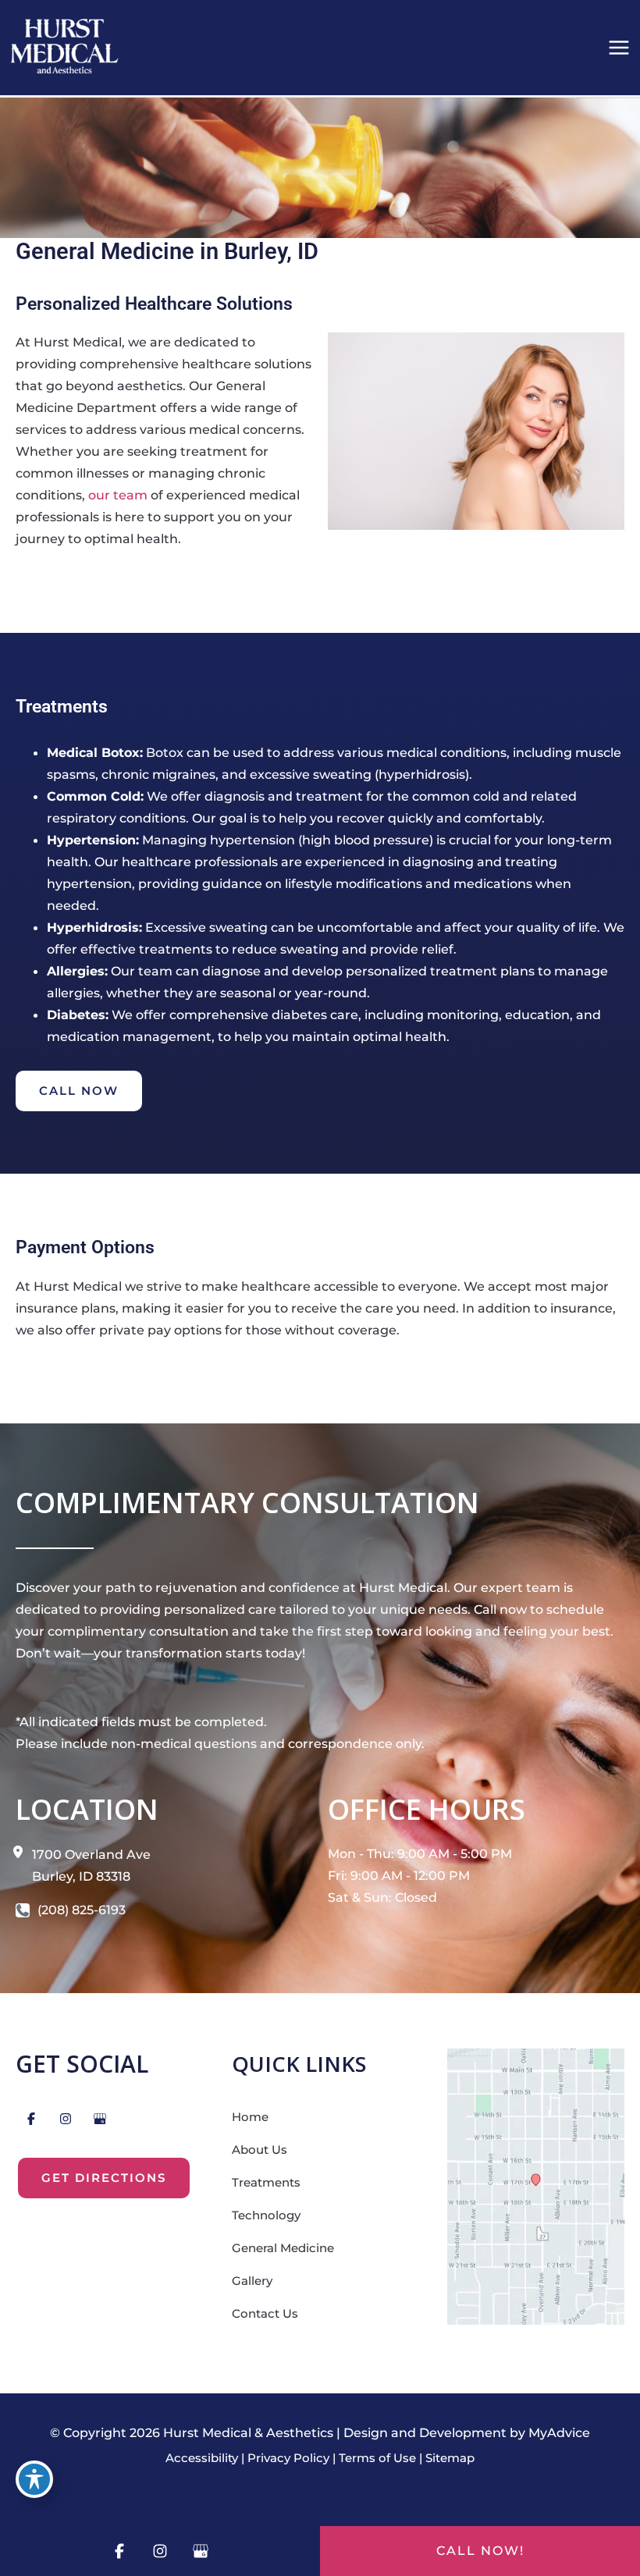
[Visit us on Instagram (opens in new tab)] (66, 2119)
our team (118, 495)
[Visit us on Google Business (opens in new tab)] (100, 2119)
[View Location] (24, 1851)
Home (250, 2117)
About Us (260, 2150)
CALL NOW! (480, 2551)
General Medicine (283, 2248)
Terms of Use (377, 2458)
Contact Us (265, 2314)
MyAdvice (559, 2433)
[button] (79, 1091)
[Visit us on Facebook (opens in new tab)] (31, 2119)
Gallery (252, 2281)
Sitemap (450, 2458)
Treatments (266, 2183)
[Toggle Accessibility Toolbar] (34, 2479)
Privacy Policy (288, 2458)
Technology (266, 2215)
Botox (165, 752)
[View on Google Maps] (536, 2185)
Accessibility (202, 2458)
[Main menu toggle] (619, 48)
